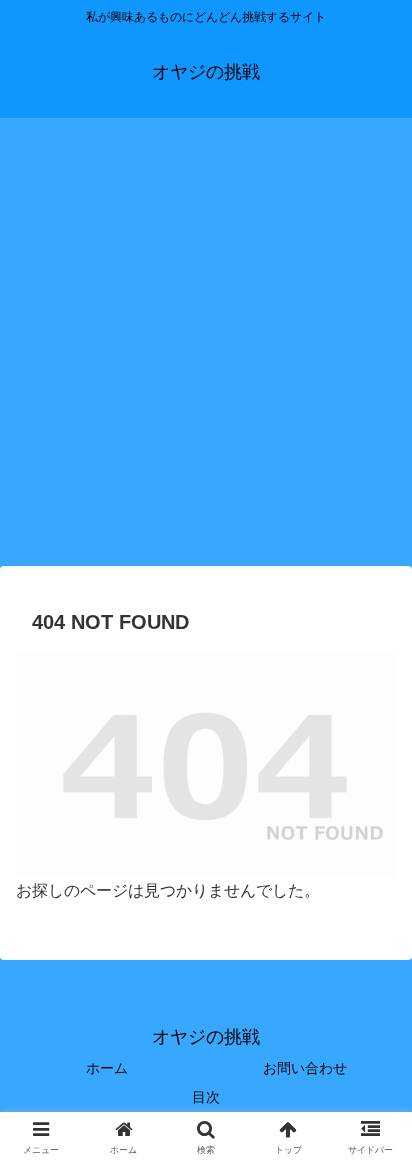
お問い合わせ (305, 1068)
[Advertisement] (206, 348)
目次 (213, 1097)
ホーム (107, 1068)
